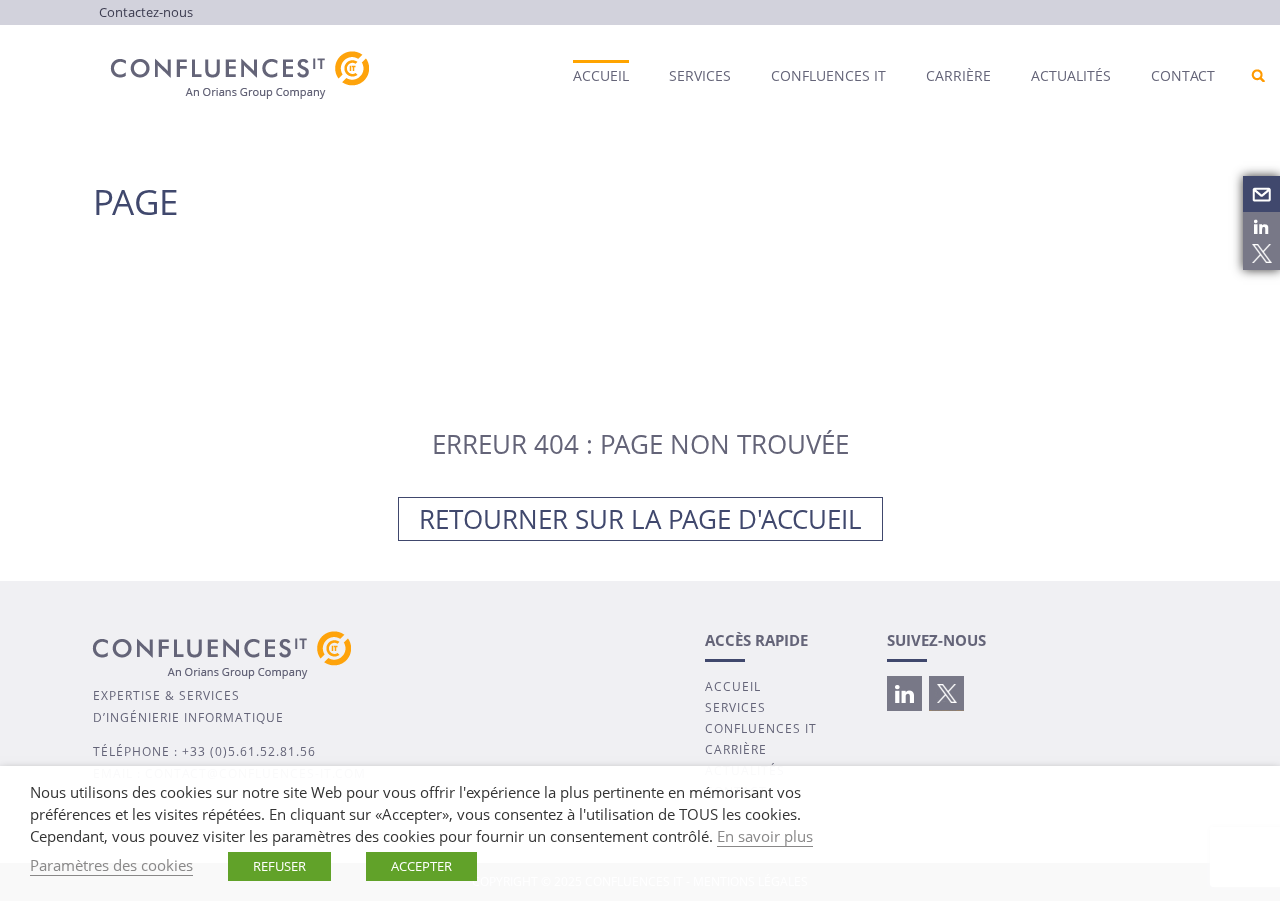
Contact (1183, 75)
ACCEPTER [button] (421, 866)
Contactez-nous (146, 12)
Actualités (1071, 75)
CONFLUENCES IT (761, 728)
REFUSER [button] (279, 866)
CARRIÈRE (736, 749)
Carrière (958, 75)
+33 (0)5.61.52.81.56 (249, 751)
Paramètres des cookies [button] (111, 865)
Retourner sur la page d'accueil (640, 519)
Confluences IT (828, 75)
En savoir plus (765, 836)
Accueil (601, 75)
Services (700, 75)
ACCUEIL (733, 686)
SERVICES (735, 707)
